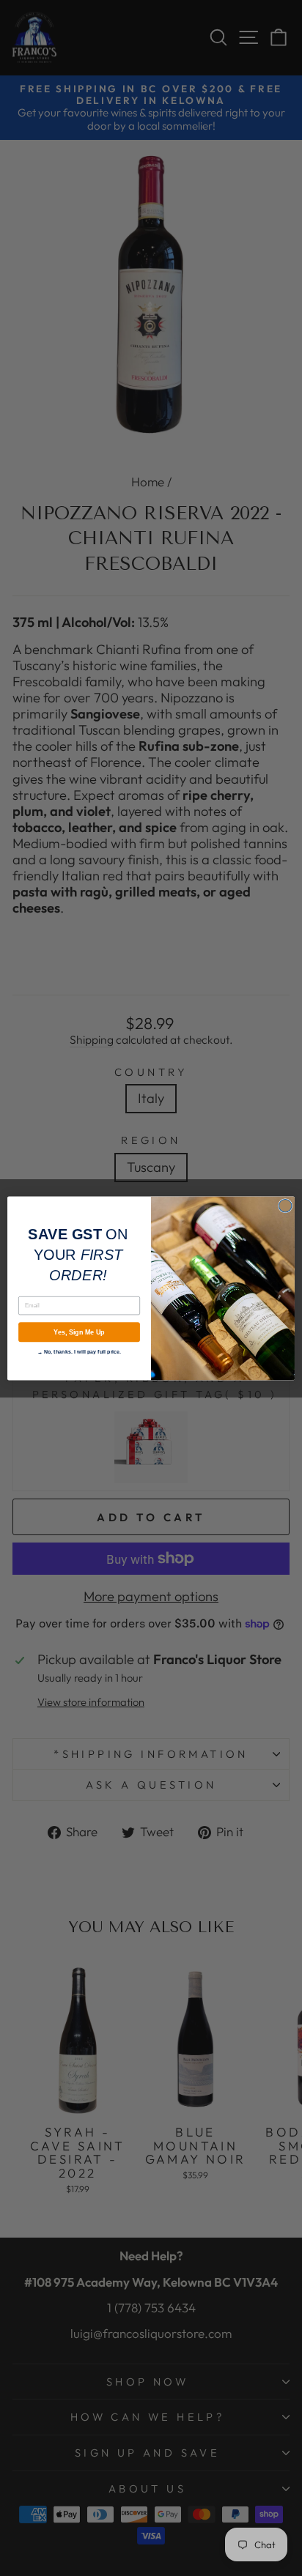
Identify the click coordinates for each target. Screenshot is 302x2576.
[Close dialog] (285, 1206)
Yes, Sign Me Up (79, 1332)
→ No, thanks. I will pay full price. (80, 1351)
